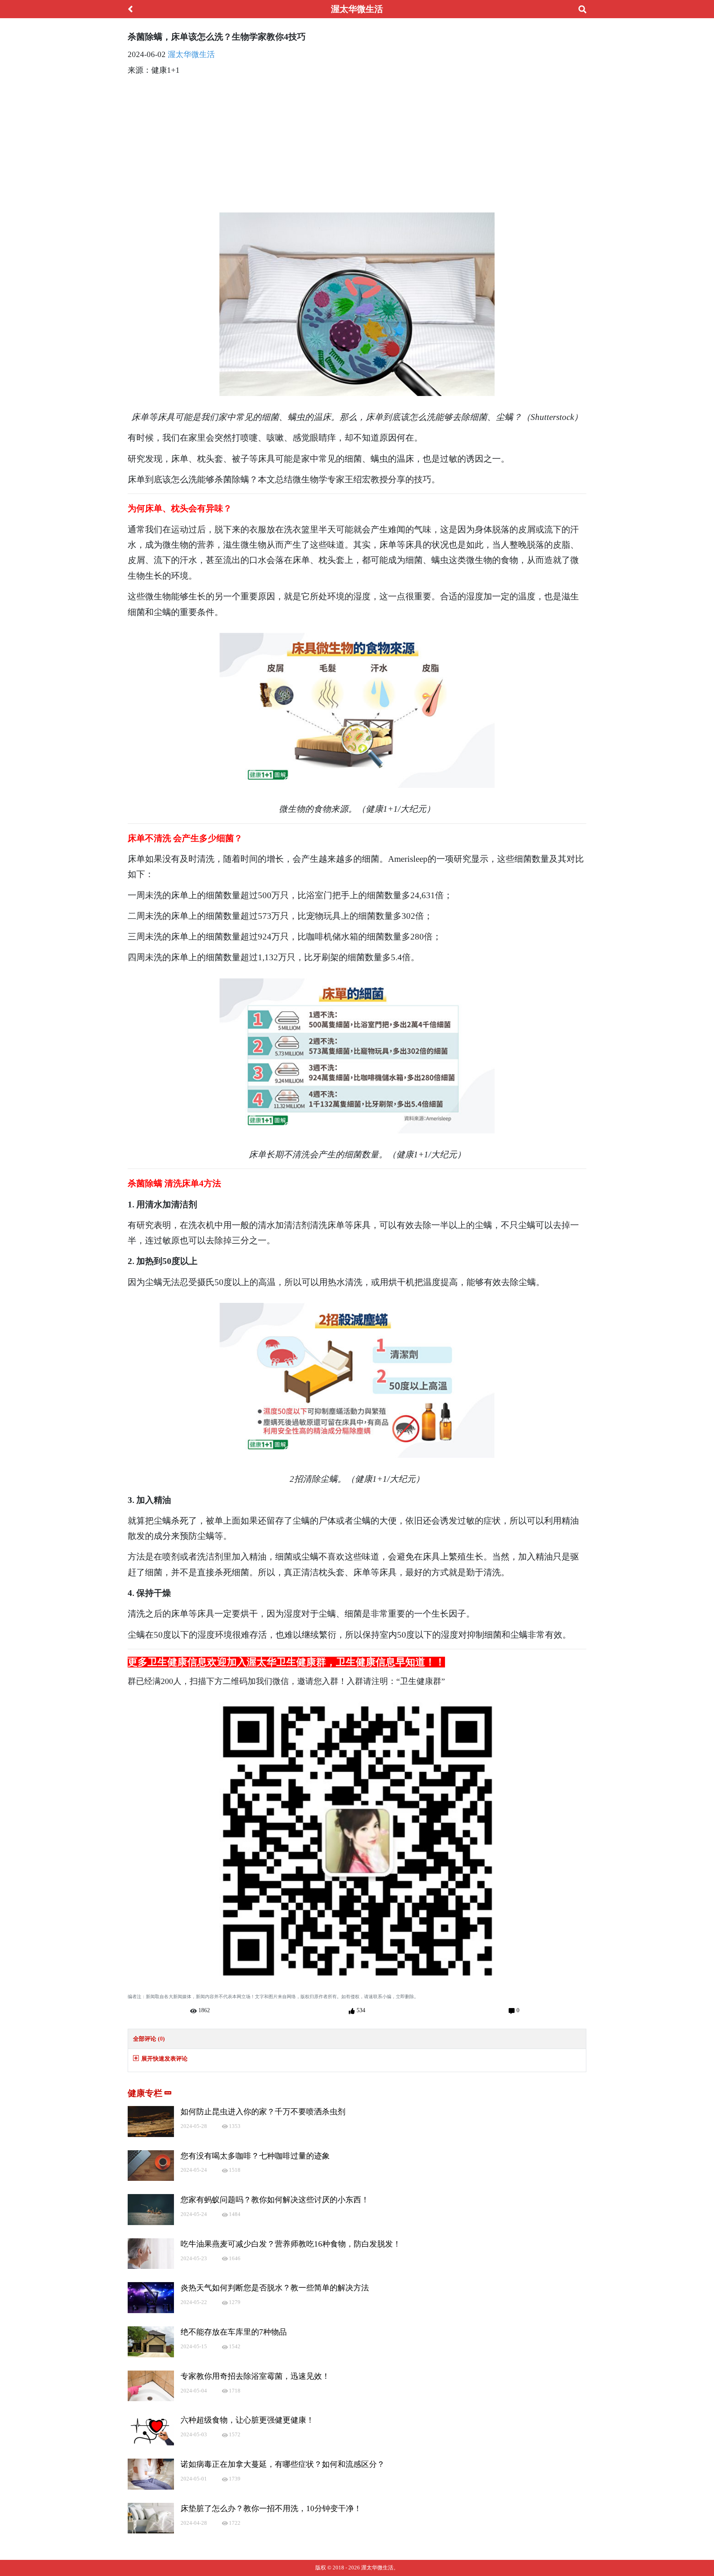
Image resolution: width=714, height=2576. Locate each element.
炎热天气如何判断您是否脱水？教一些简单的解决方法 (275, 2288)
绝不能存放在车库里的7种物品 (234, 2332)
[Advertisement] (357, 141)
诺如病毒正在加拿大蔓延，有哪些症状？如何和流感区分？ (283, 2464)
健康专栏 (146, 2093)
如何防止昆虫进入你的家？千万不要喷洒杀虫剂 (263, 2112)
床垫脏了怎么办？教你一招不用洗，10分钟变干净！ (271, 2508)
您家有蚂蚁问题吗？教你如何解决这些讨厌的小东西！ (275, 2200)
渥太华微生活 (191, 54)
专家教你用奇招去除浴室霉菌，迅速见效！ (255, 2376)
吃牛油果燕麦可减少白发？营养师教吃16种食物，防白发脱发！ (291, 2244)
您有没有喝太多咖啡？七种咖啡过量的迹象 (255, 2156)
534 (360, 2010)
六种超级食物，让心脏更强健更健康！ (247, 2420)
